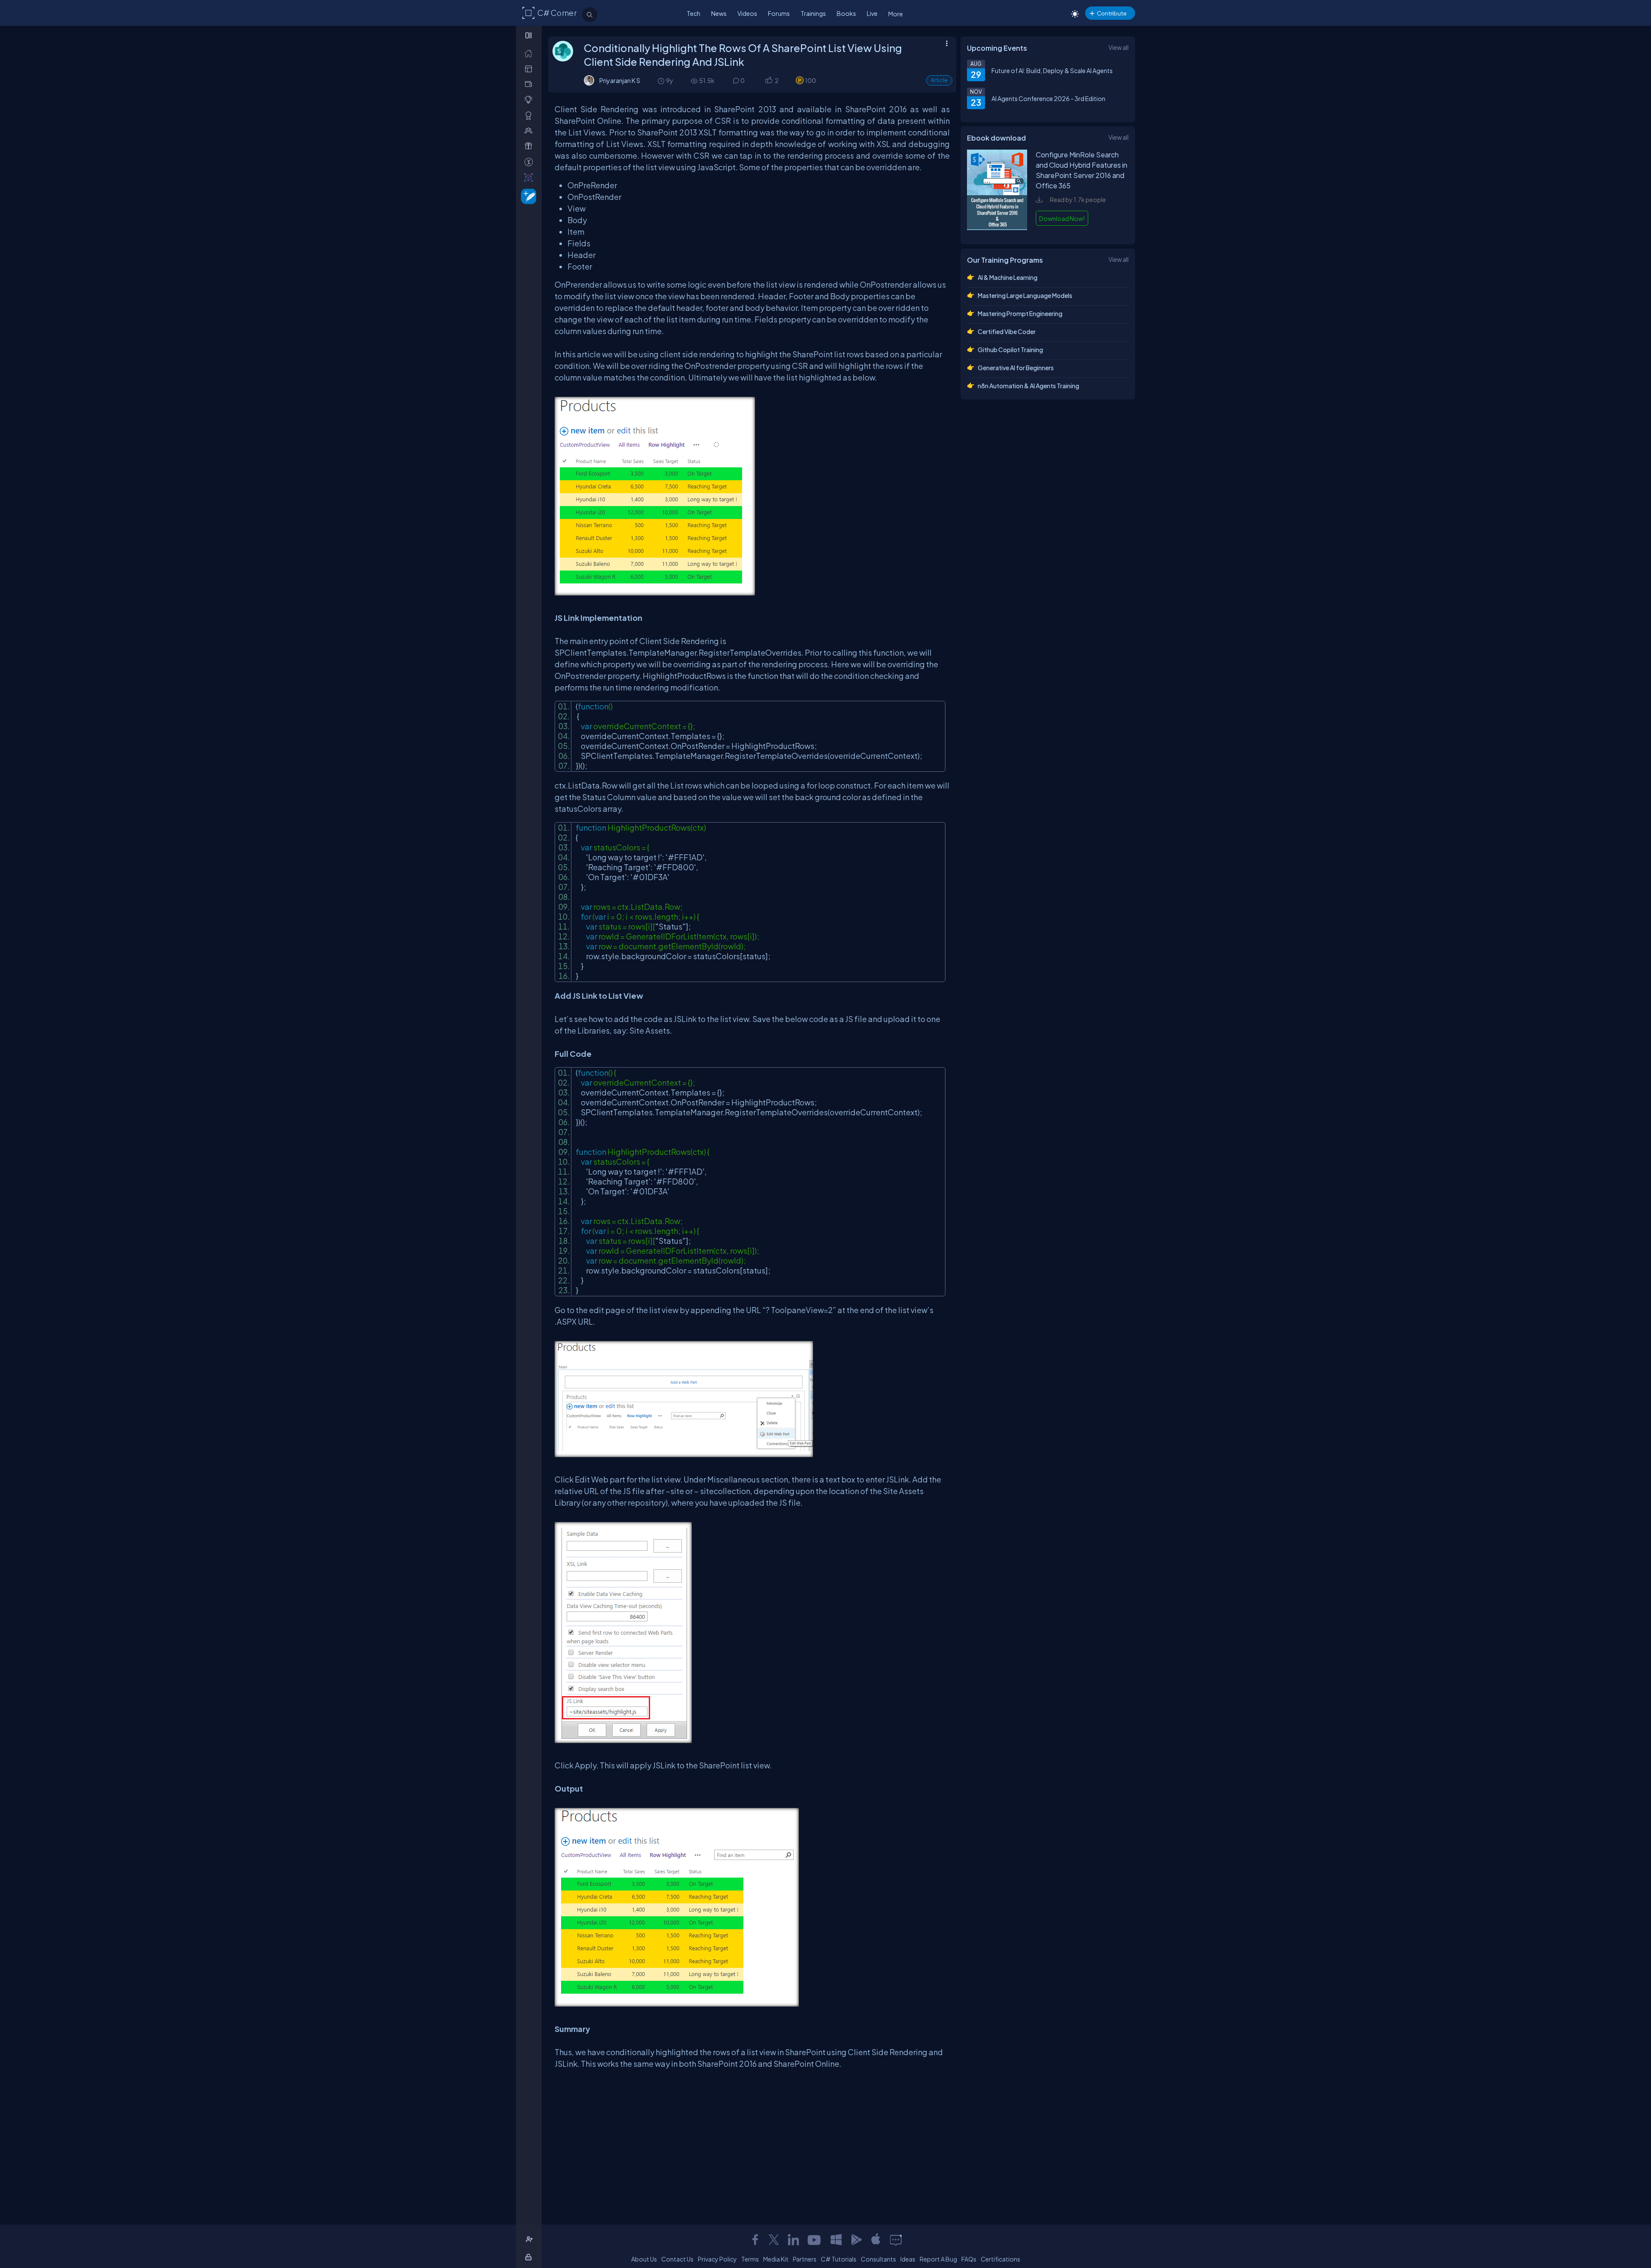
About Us (644, 2259)
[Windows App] (836, 2240)
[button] (769, 81)
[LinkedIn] (793, 2240)
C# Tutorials (839, 2259)
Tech (694, 13)
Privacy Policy (717, 2259)
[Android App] (856, 2240)
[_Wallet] (530, 84)
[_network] (530, 130)
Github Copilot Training (1010, 350)
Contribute (1112, 13)
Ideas (908, 2259)
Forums (779, 13)
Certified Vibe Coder (1007, 331)
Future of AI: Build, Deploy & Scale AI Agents (1052, 71)
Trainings (813, 13)
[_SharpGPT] (530, 177)
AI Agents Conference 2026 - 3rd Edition (1048, 98)
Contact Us (677, 2259)
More (896, 14)
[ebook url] (997, 229)
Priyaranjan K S (620, 80)
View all (1119, 47)
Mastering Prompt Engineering (1020, 313)
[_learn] (530, 100)
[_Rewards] (530, 162)
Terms (750, 2259)
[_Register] (530, 2239)
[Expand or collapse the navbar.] (529, 35)
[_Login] (530, 2257)
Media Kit (776, 2259)
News (719, 13)
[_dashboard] (530, 69)
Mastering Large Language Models (1025, 295)
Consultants (878, 2259)
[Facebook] (755, 2240)
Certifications (1000, 2259)
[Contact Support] (896, 2240)
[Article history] (662, 81)
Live (872, 13)
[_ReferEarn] (530, 146)
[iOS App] (876, 2240)
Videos (747, 13)
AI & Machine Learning (1008, 277)
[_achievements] (530, 115)
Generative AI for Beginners (1016, 368)
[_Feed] (530, 53)
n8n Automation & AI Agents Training (1028, 386)
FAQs (969, 2259)
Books (846, 13)
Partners (805, 2259)
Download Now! (1062, 218)
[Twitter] (774, 2240)
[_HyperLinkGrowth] (527, 196)
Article (939, 80)
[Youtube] (815, 2240)
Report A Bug (938, 2259)
